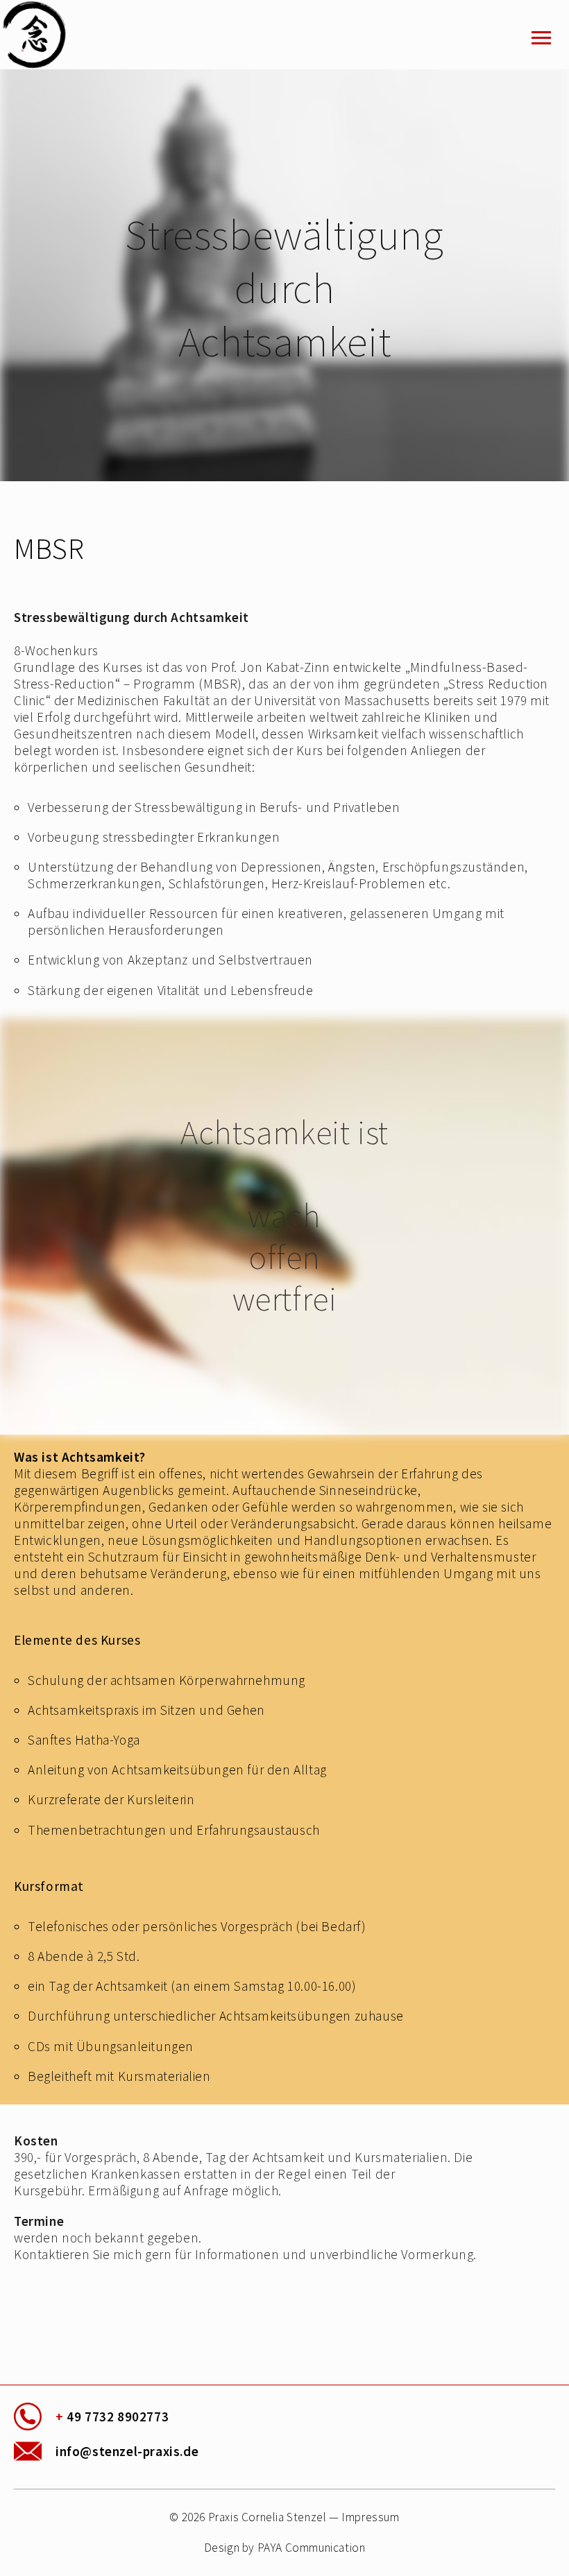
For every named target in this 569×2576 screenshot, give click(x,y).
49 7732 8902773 (112, 2417)
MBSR (49, 548)
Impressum (370, 2517)
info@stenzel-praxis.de (127, 2451)
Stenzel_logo (52, 35)
